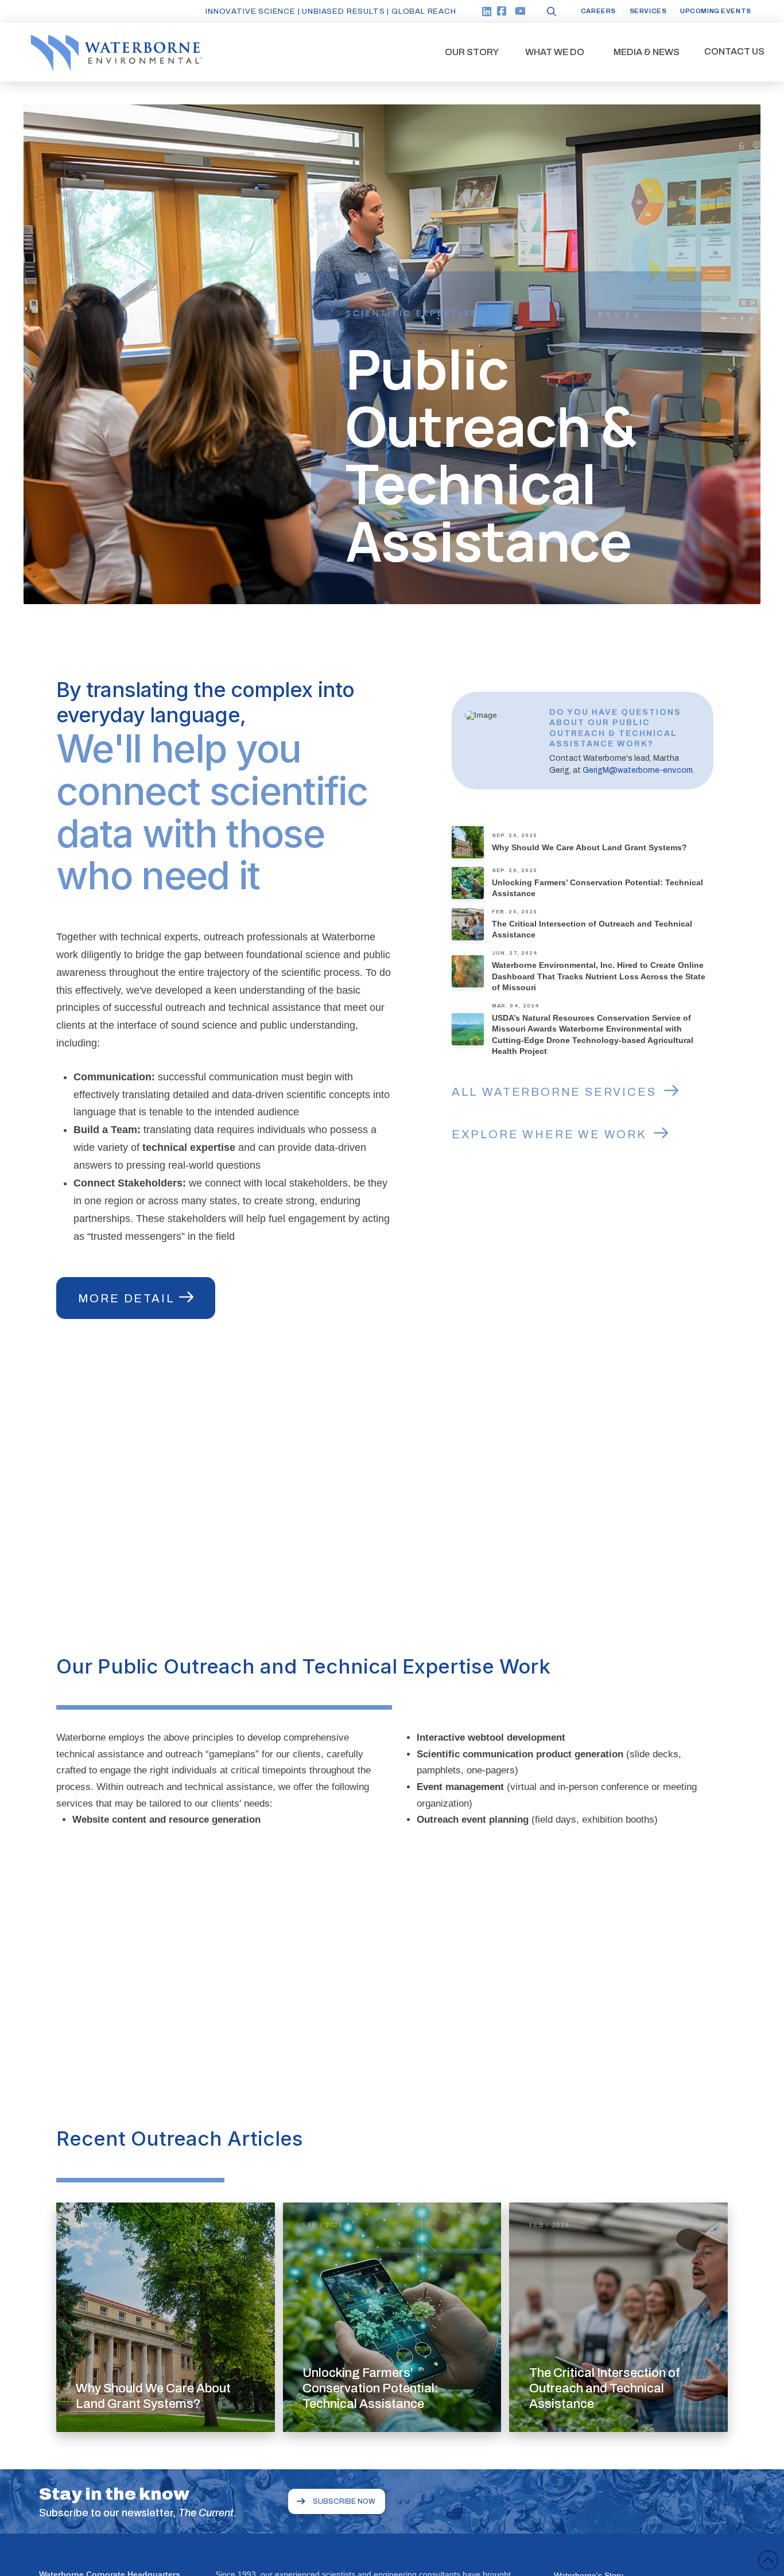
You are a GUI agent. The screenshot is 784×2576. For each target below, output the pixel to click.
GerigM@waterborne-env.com (638, 770)
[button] (472, 52)
